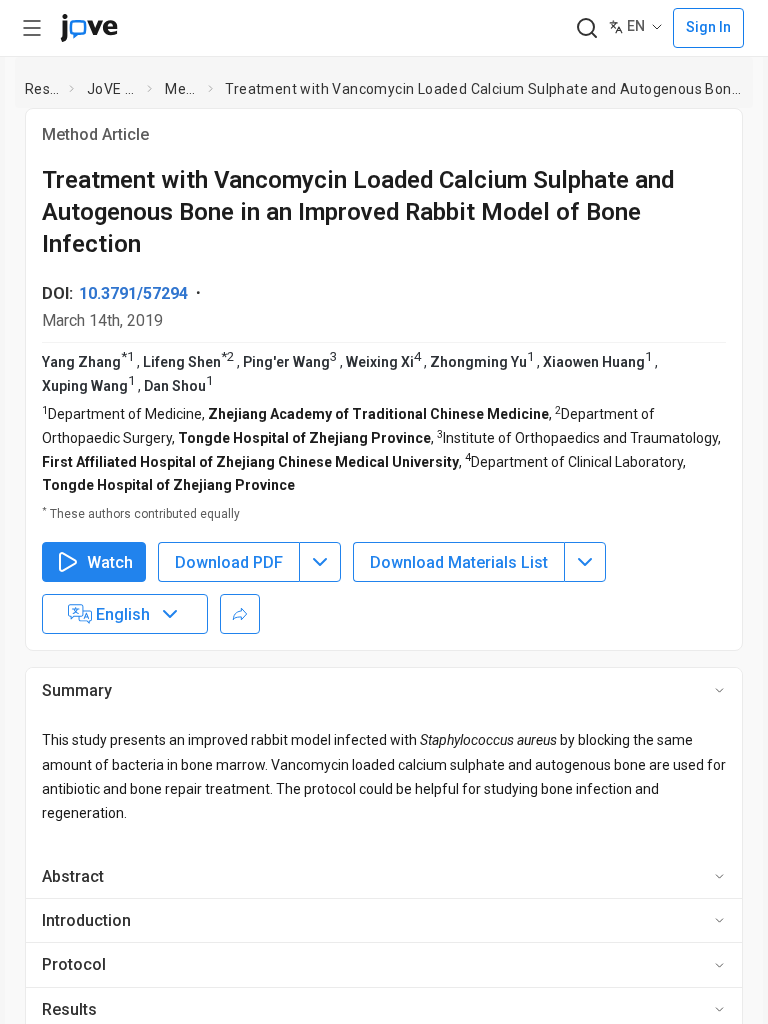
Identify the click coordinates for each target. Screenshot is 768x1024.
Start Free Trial (691, 28)
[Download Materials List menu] (585, 622)
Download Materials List (459, 621)
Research (43, 89)
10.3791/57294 (133, 353)
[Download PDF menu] (320, 622)
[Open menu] (32, 28)
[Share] (240, 674)
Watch (110, 621)
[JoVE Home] (89, 28)
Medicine (182, 89)
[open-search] (465, 28)
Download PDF (229, 621)
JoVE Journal (113, 89)
